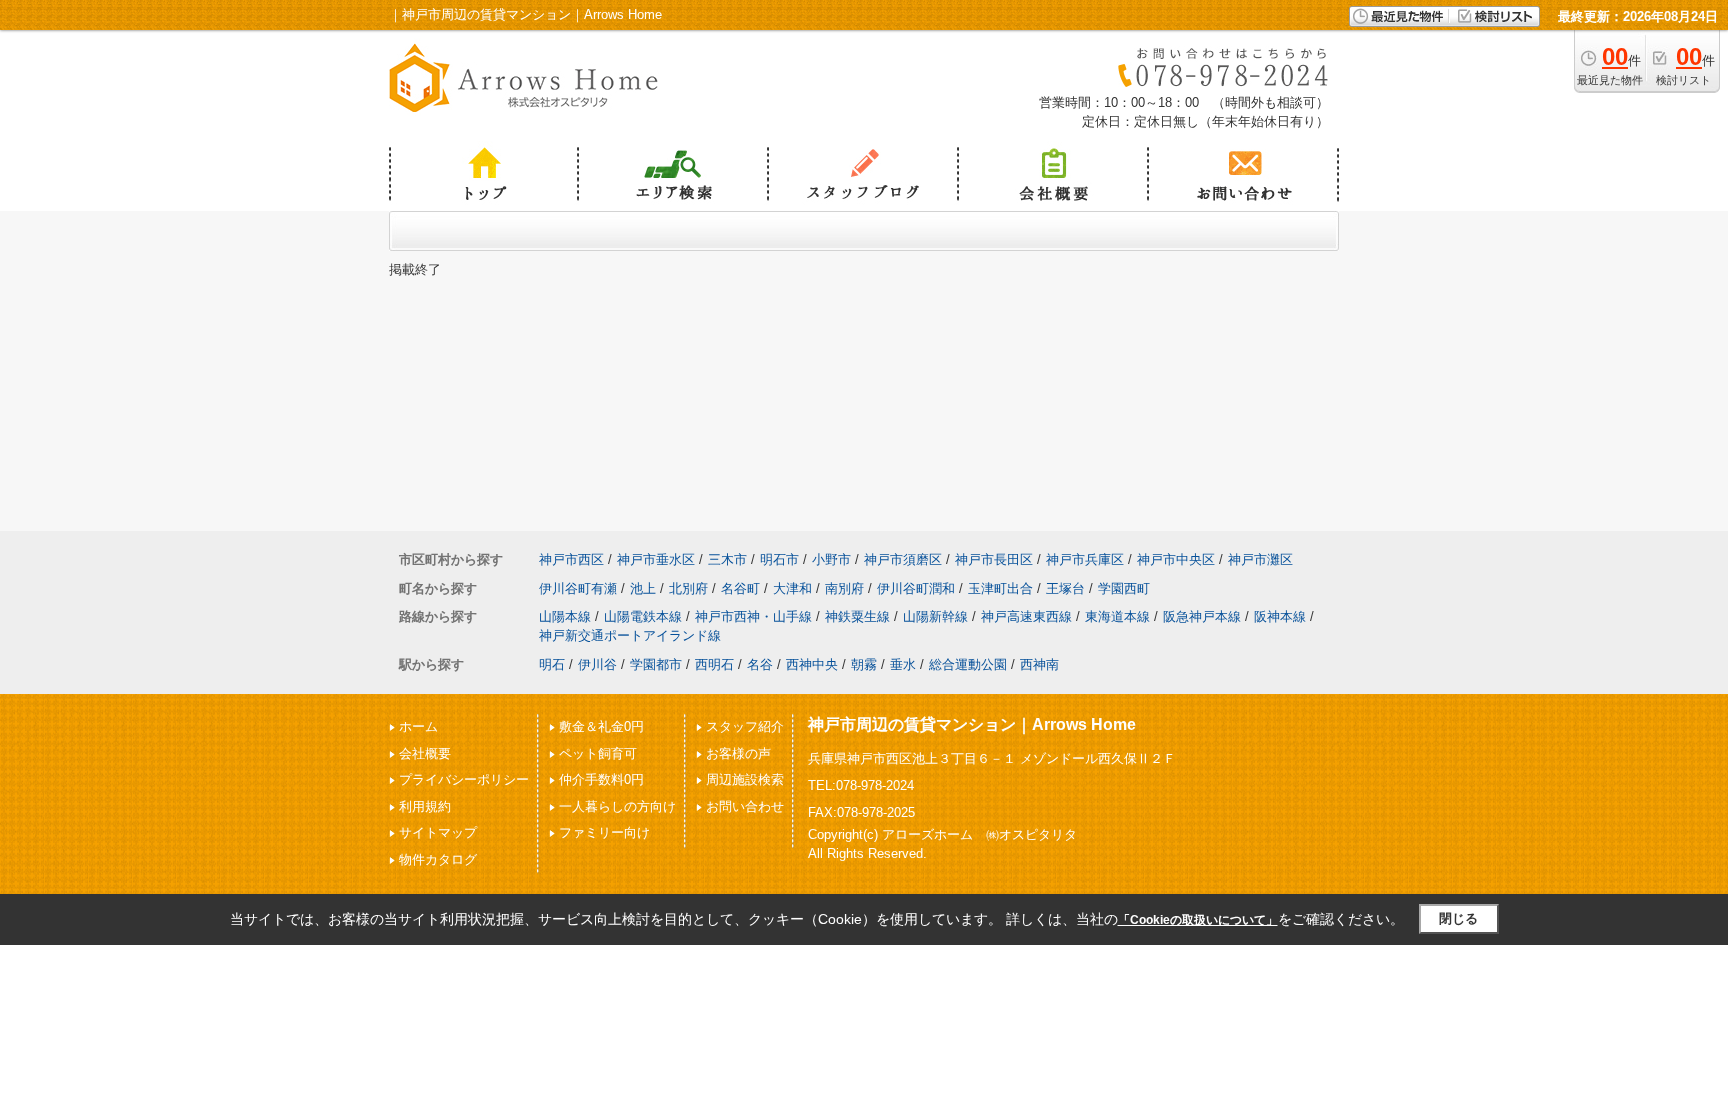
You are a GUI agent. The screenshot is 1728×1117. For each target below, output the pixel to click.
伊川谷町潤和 (916, 588)
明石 (552, 664)
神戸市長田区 (994, 559)
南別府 (844, 588)
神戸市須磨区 (903, 559)
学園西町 (1124, 588)
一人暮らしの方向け (617, 806)
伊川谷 (597, 664)
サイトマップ (438, 832)
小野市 (831, 559)
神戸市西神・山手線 (753, 616)
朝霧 (864, 664)
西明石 (714, 664)
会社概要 (425, 753)
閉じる (1458, 918)
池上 (643, 588)
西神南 (1039, 664)
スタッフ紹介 (745, 726)
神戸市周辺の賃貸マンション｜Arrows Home (972, 724)
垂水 (903, 664)
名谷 (760, 664)
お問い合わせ (745, 806)
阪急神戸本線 (1202, 616)
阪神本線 (1280, 616)
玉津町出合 (1000, 588)
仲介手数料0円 (601, 779)
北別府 (688, 588)
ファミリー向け (604, 832)
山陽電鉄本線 (643, 616)
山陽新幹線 (935, 616)
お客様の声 (738, 753)
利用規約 (425, 806)
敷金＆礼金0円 (601, 726)
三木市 (727, 559)
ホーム (418, 726)
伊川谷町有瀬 (578, 588)
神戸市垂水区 (656, 559)
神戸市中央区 (1176, 559)
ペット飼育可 (598, 753)
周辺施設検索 (745, 779)
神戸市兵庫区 (1085, 559)
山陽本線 (565, 616)
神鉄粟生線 (857, 616)
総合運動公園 (968, 664)
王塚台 (1065, 588)
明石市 (779, 559)
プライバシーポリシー (464, 779)
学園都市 (656, 664)
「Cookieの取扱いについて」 (1198, 920)
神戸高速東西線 (1026, 616)
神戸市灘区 (1260, 559)
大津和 (792, 588)
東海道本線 (1117, 616)
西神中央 (812, 664)
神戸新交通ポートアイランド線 (630, 635)
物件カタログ (438, 859)
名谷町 (740, 588)
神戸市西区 (571, 559)
